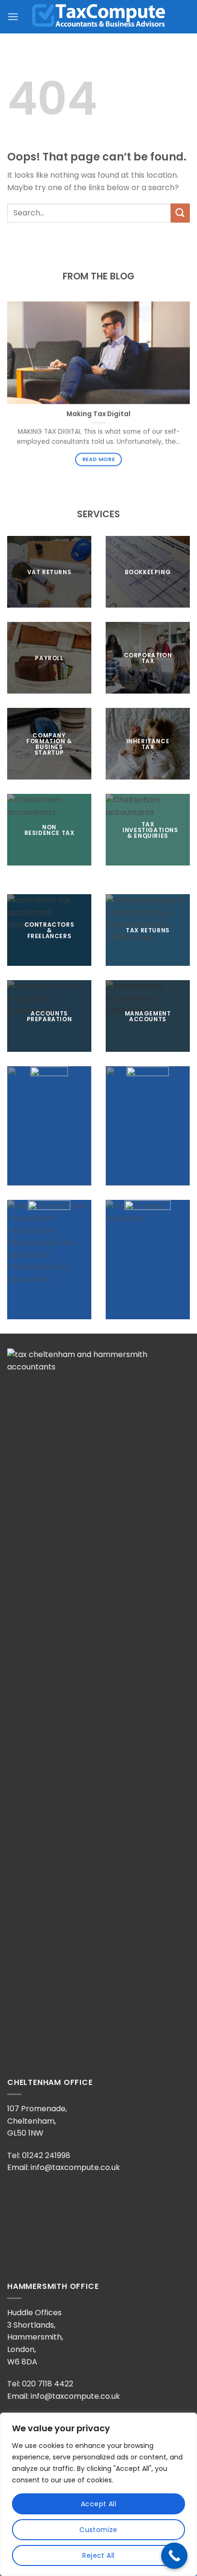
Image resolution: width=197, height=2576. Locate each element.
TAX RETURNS (148, 930)
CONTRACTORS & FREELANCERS (49, 930)
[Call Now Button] (174, 2556)
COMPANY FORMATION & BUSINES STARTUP (49, 743)
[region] (98, 2494)
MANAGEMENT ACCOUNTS (148, 1016)
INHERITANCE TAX (148, 743)
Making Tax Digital (98, 414)
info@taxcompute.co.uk (75, 2167)
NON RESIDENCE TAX (49, 829)
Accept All (98, 2504)
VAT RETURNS (49, 572)
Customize (98, 2530)
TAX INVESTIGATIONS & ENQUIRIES (150, 829)
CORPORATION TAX (148, 657)
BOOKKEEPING (148, 572)
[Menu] (13, 16)
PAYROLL (49, 657)
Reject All (98, 2555)
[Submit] (180, 213)
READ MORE (98, 460)
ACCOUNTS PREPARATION (49, 1016)
